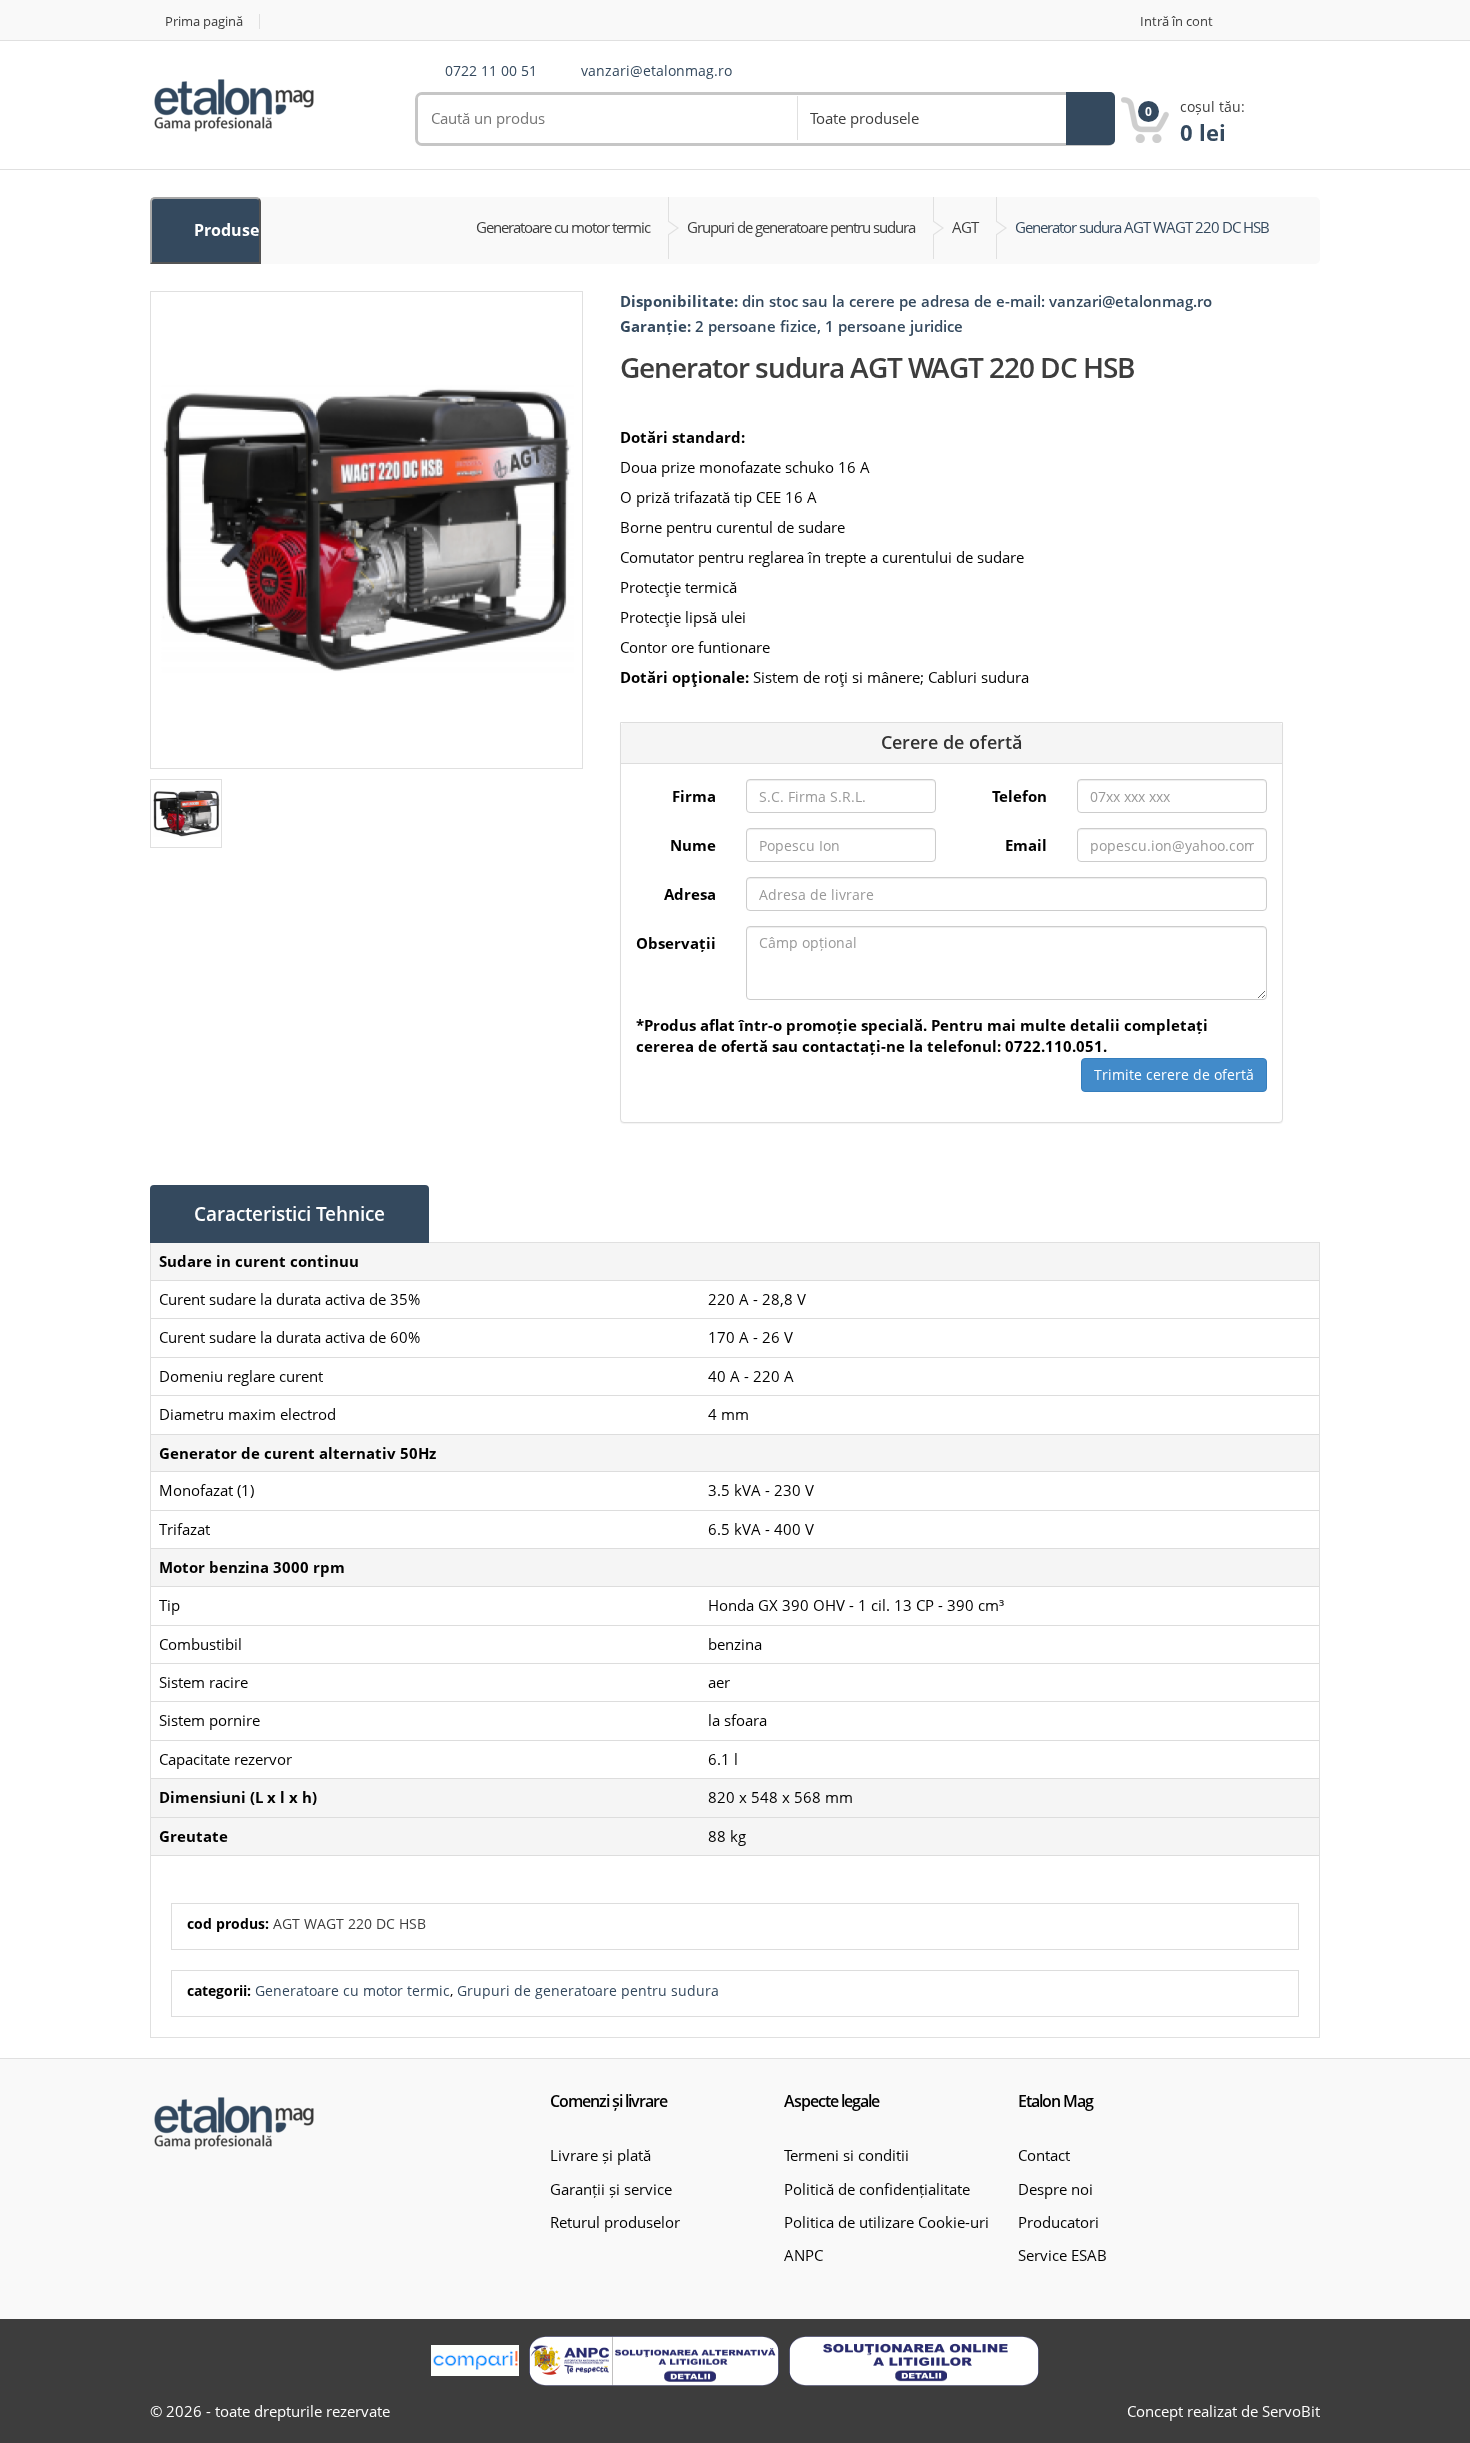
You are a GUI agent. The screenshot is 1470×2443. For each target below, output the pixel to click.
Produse (224, 230)
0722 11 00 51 (491, 71)
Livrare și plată (600, 2155)
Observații (676, 943)
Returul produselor (615, 2222)
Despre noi (1055, 2189)
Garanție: (655, 326)
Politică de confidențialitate (877, 2189)
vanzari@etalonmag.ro (656, 71)
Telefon (1019, 796)
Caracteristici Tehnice (289, 1214)
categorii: (219, 1990)
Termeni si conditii (846, 2155)
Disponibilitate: (679, 301)
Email (1026, 845)
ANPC (803, 2255)
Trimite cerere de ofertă (1174, 1074)
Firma (694, 796)
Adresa (690, 894)
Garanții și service (611, 2189)
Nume (693, 845)
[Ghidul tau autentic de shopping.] (475, 2360)
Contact (1044, 2155)
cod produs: (228, 1923)
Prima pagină (204, 21)
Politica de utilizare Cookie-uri (886, 2222)
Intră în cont (1176, 21)
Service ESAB (1062, 2255)
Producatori (1058, 2222)
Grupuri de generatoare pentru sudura (588, 1990)
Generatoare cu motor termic (352, 1990)
